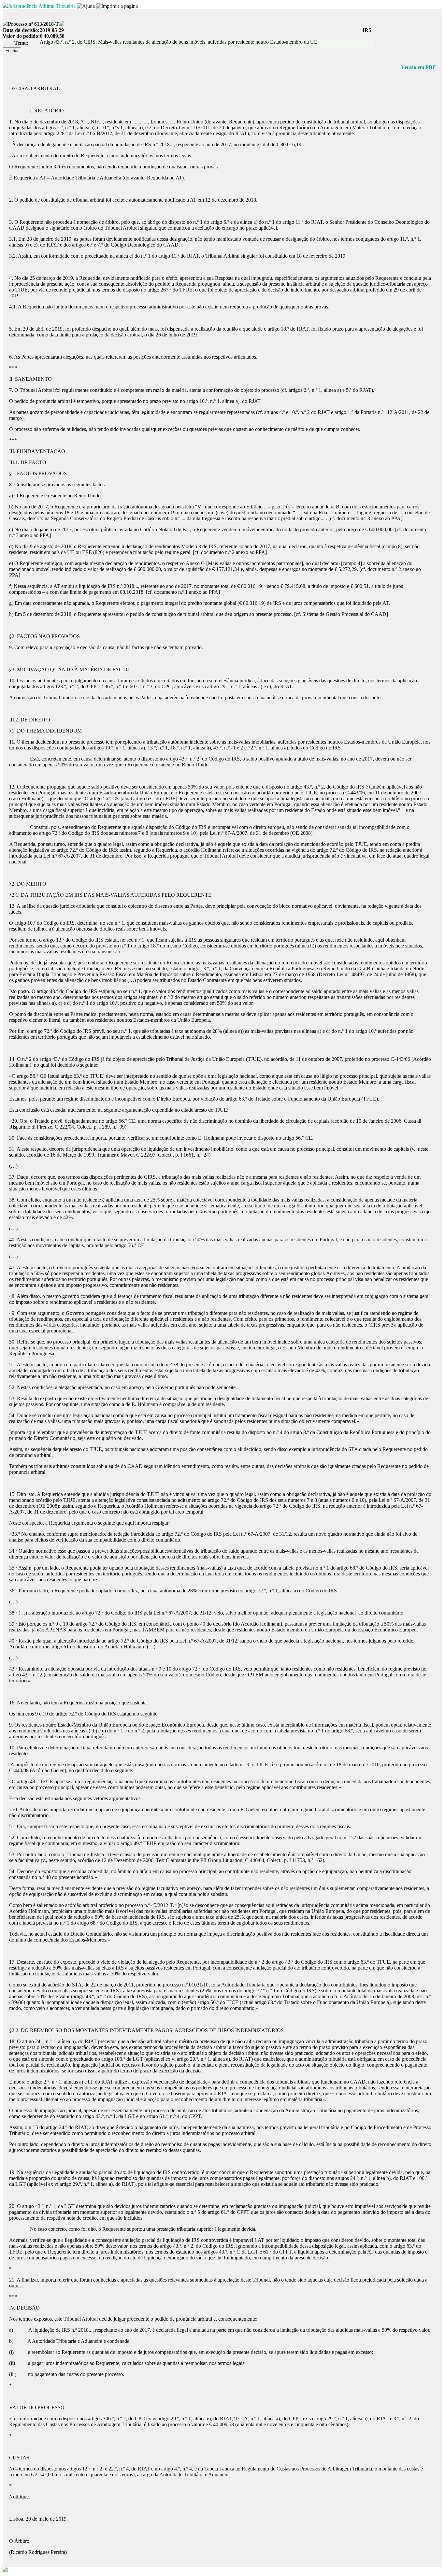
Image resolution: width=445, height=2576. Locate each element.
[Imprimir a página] (117, 6)
